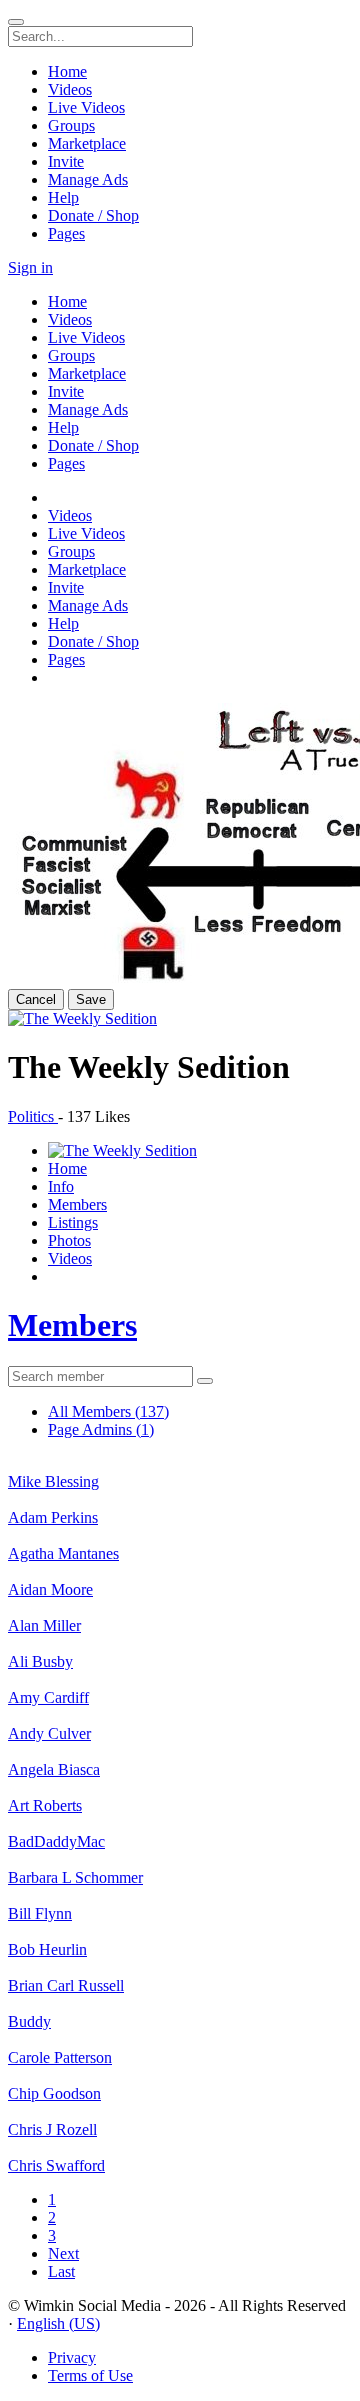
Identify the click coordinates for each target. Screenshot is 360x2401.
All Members (108, 1411)
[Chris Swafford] (180, 2148)
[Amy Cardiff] (180, 1680)
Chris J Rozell (52, 2129)
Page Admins (101, 1429)
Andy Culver (49, 1733)
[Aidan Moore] (180, 1572)
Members (72, 1325)
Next (63, 2253)
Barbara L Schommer (75, 1877)
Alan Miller (44, 1625)
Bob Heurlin (47, 1949)
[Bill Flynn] (180, 1896)
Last (61, 2271)
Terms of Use (90, 2375)
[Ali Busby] (180, 1644)
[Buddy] (180, 2004)
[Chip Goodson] (180, 2076)
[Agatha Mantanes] (180, 1536)
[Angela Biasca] (180, 1752)
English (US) (58, 2323)
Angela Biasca (54, 1769)
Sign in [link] (30, 267)
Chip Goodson (54, 2093)
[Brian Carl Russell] (180, 1968)
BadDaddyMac (56, 1841)
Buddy (29, 2021)
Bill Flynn (40, 1913)
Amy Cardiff (48, 1697)
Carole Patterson (60, 2057)
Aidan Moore (50, 1589)
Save (91, 999)
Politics (33, 1116)
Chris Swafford (56, 2165)
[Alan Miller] (180, 1608)
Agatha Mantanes (63, 1553)
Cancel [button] (36, 999)
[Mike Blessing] (180, 1464)
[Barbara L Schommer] (180, 1860)
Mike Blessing (53, 1481)
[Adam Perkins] (180, 1500)
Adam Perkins (53, 1517)
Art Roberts (45, 1805)
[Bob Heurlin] (180, 1932)
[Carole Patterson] (180, 2040)
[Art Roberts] (180, 1788)
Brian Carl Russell (66, 1985)
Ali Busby (40, 1661)
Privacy (72, 2357)
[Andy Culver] (180, 1716)
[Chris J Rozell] (180, 2112)
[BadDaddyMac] (180, 1824)
